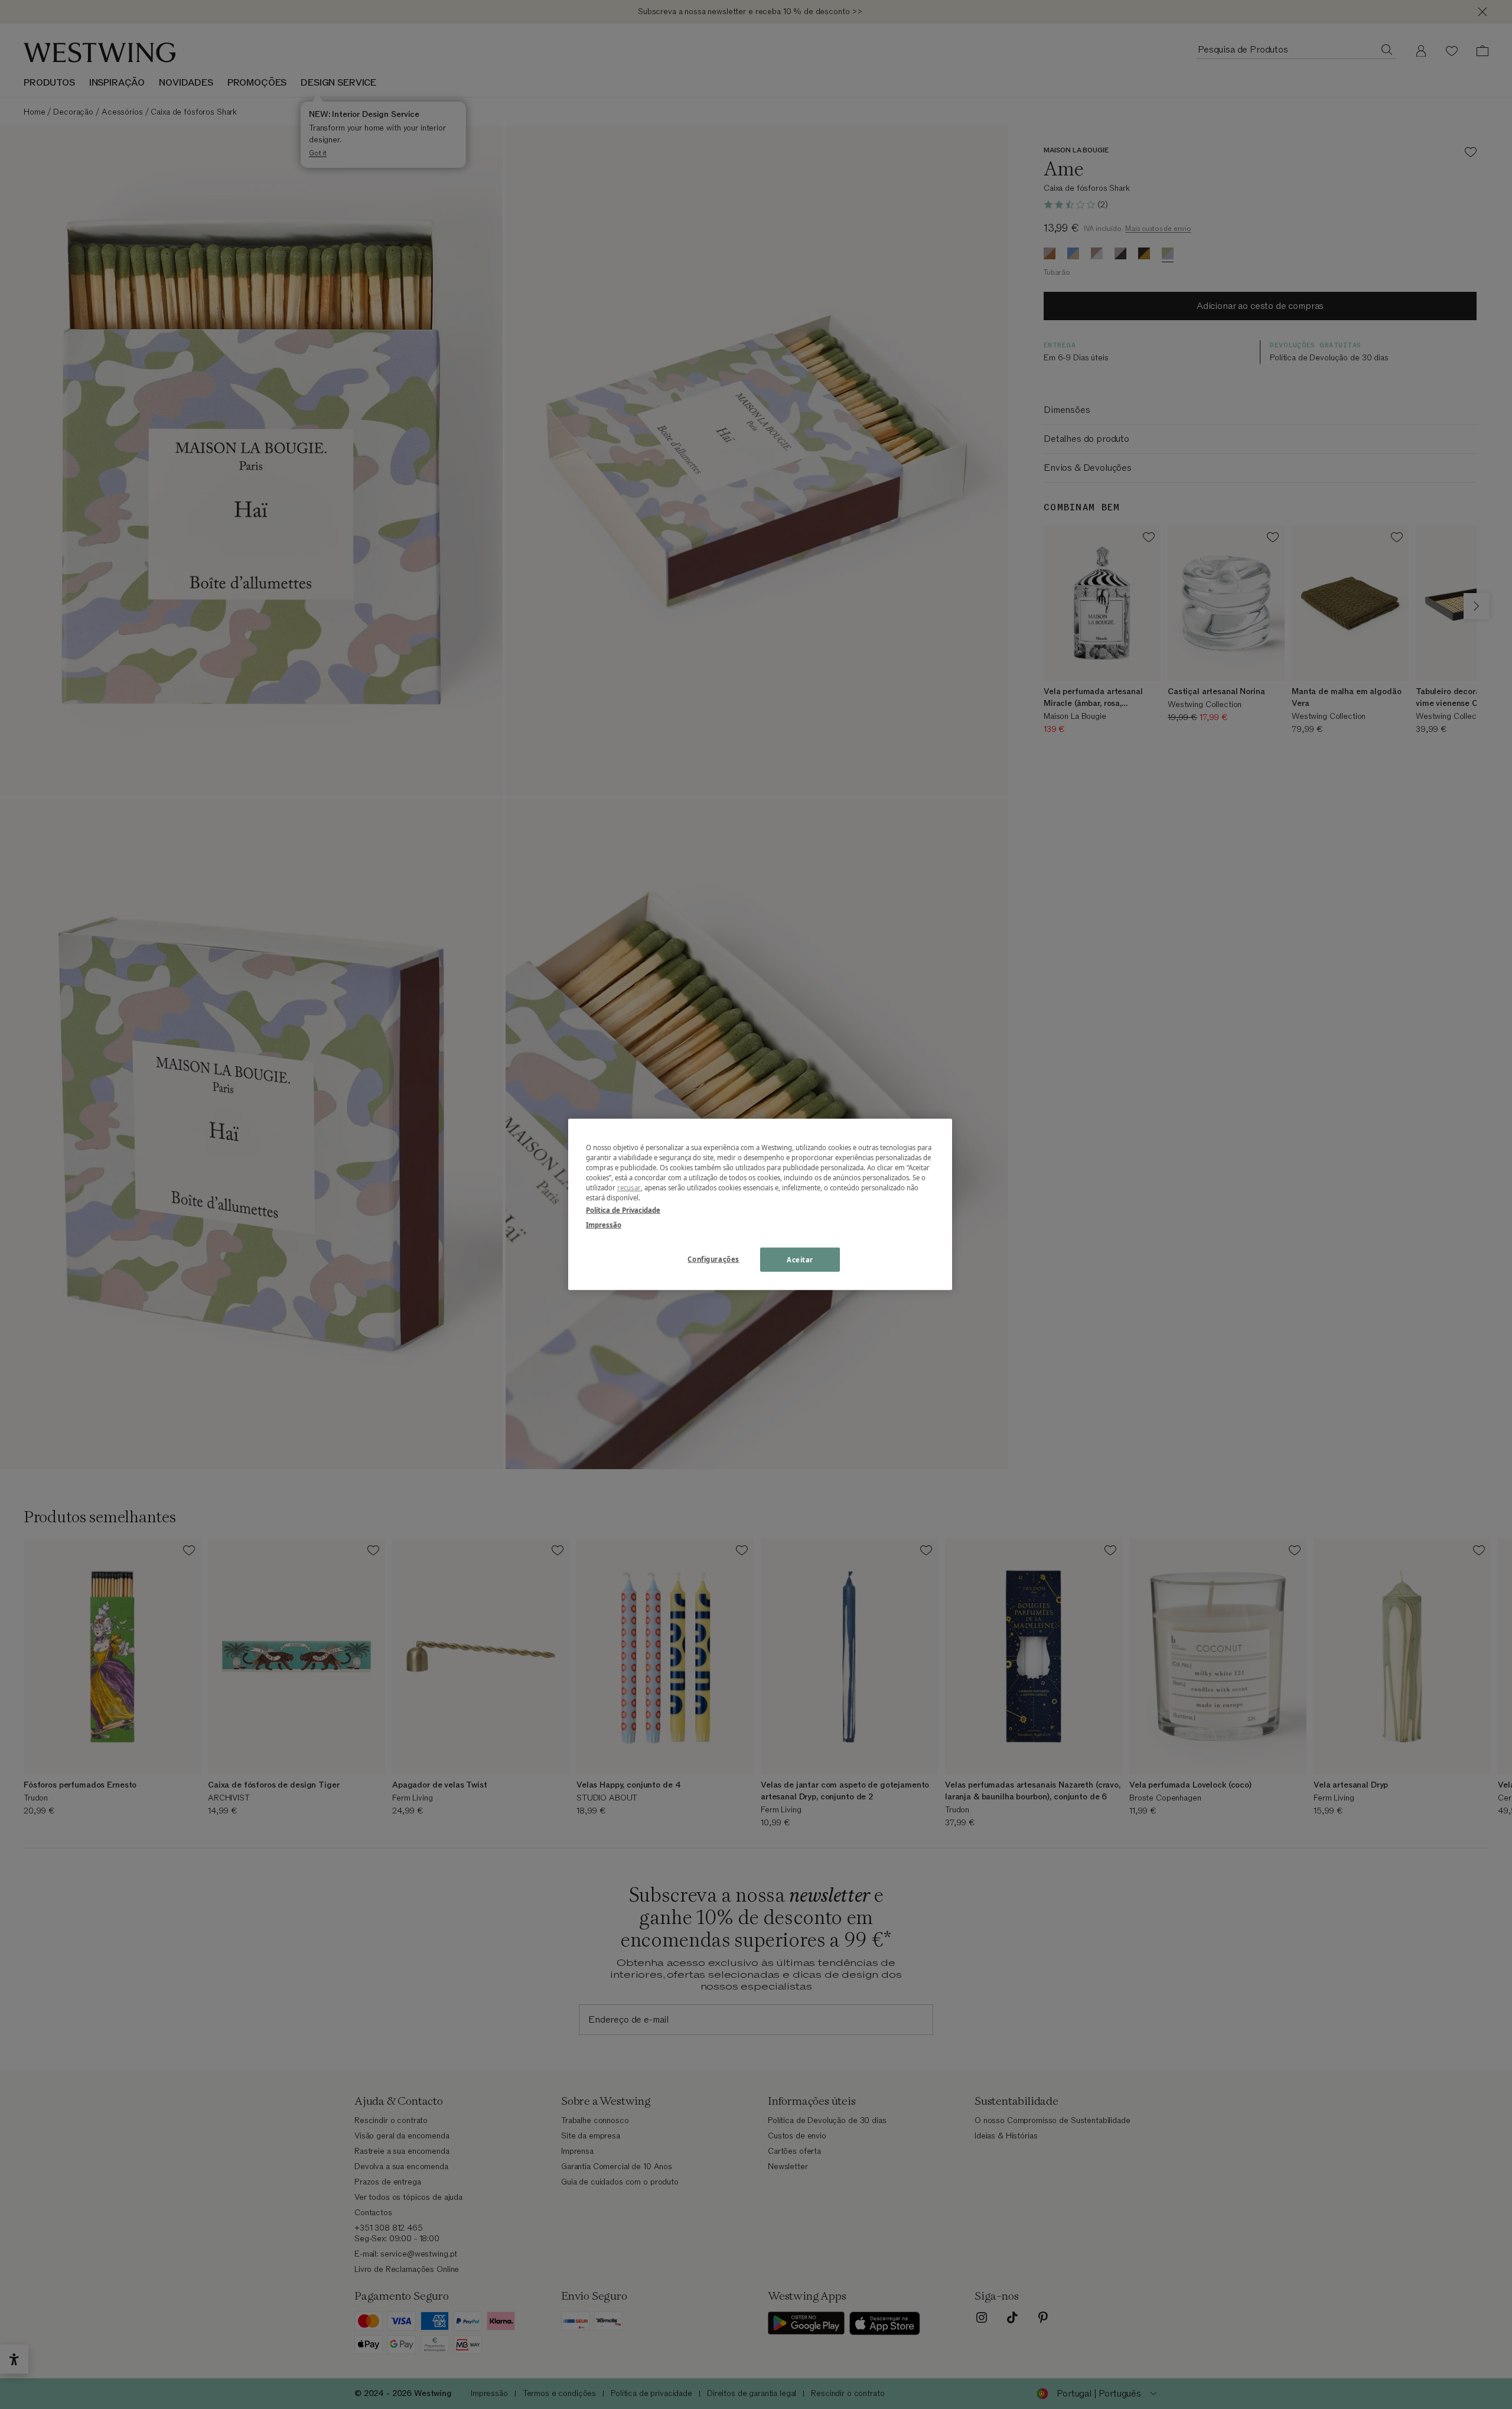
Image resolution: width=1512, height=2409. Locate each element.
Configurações (713, 1259)
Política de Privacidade (623, 1210)
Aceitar (800, 1259)
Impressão (604, 1225)
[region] (760, 1204)
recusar (629, 1188)
